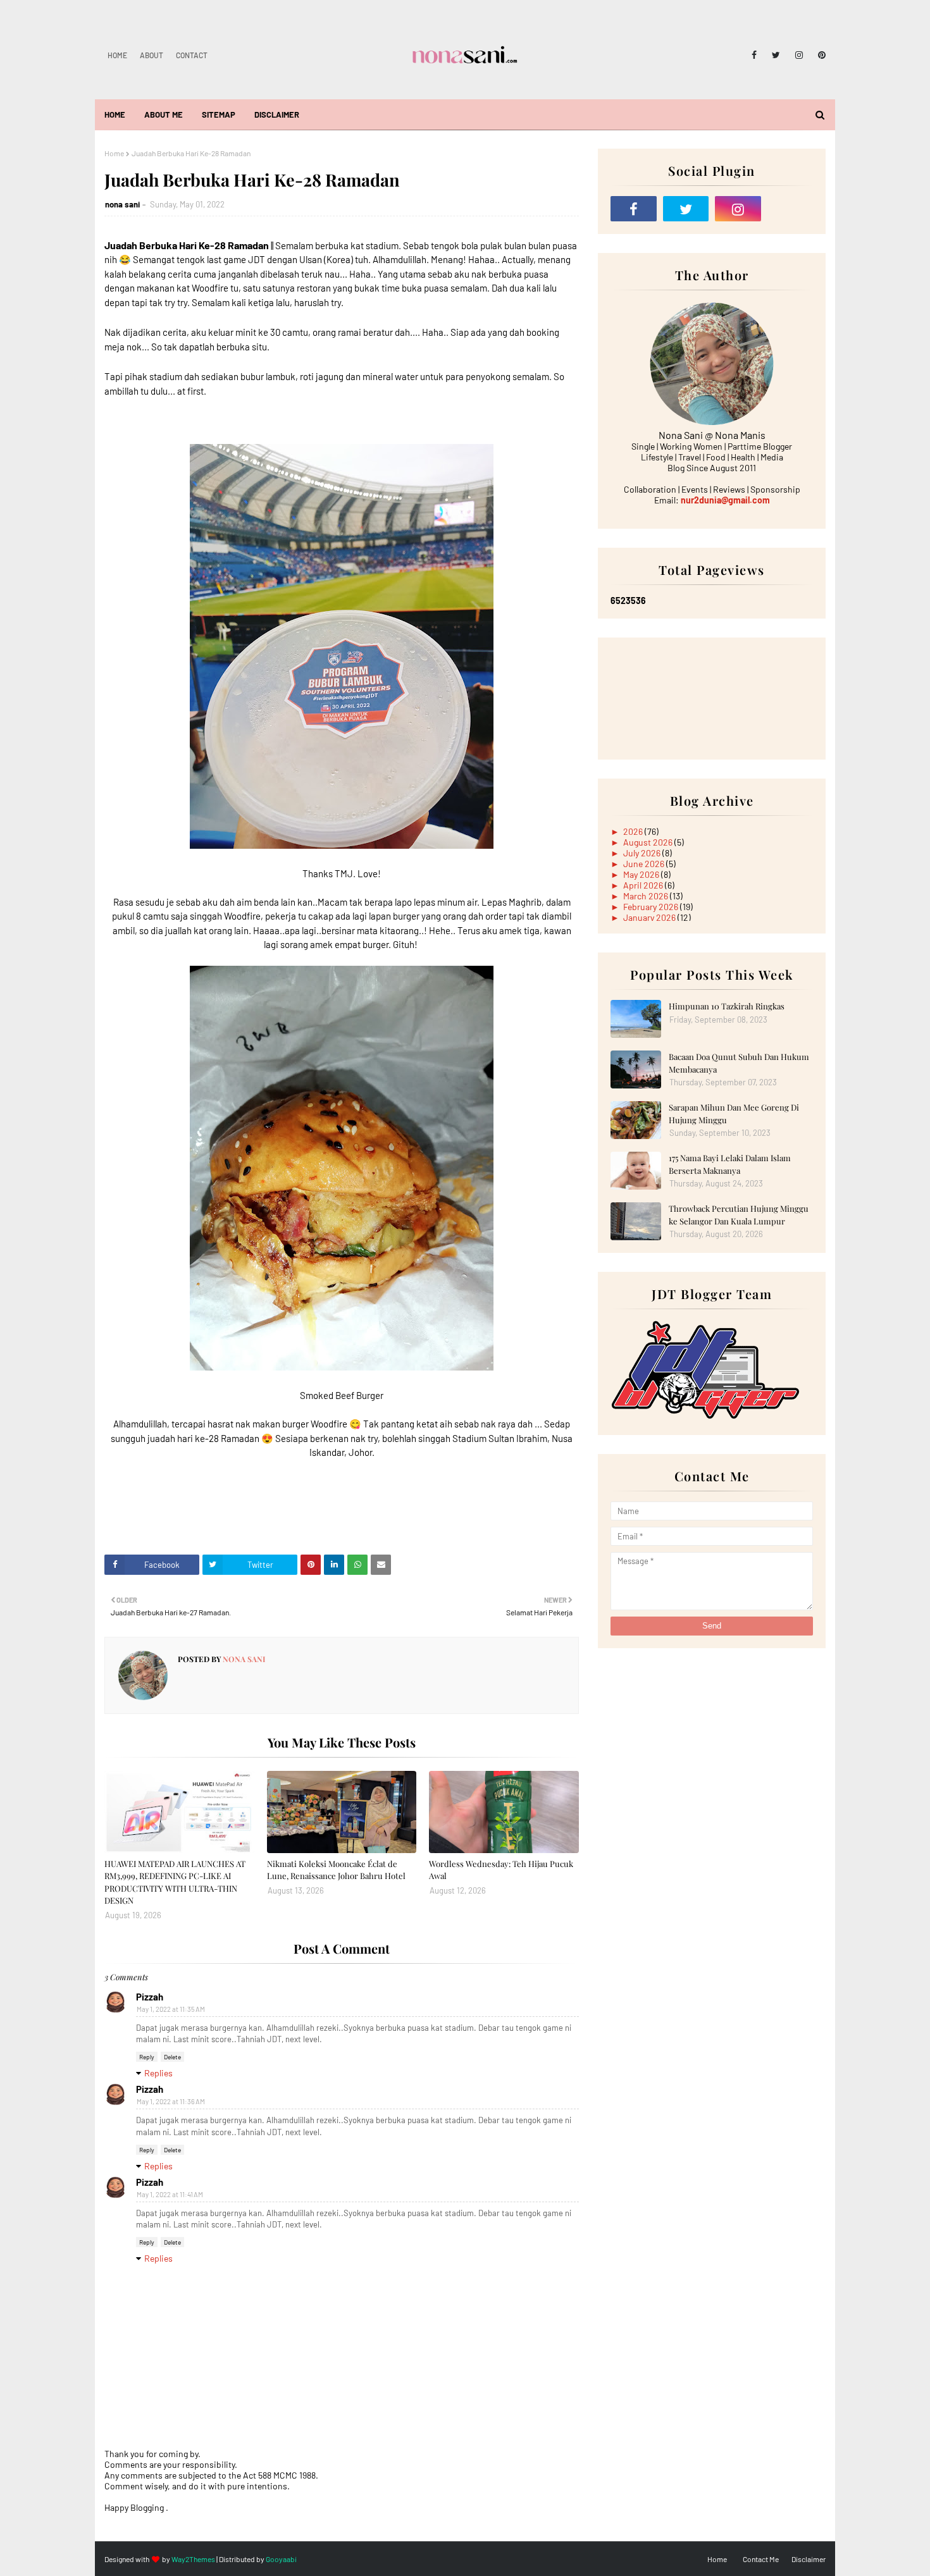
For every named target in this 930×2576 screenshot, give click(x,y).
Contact (192, 55)
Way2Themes (193, 2559)
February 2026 (652, 907)
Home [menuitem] (115, 114)
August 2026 (649, 842)
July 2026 (643, 853)
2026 (634, 831)
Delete (172, 2057)
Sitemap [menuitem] (219, 114)
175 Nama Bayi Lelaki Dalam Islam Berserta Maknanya (730, 1164)
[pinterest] (820, 55)
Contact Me (761, 2559)
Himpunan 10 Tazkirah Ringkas (727, 1006)
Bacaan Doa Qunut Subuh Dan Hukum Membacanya (739, 1063)
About (152, 55)
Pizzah (150, 1997)
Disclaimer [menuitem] (277, 114)
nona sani (122, 204)
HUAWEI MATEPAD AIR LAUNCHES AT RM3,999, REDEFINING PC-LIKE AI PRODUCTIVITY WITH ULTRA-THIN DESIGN (175, 1882)
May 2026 (642, 874)
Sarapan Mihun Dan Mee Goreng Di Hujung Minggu (734, 1113)
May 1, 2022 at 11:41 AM (170, 2194)
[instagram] (799, 55)
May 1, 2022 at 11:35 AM (171, 2009)
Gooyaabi (281, 2559)
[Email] (790, 209)
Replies (158, 2073)
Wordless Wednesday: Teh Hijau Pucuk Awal (501, 1870)
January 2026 (650, 917)
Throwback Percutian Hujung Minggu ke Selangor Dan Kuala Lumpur (739, 1215)
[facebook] (754, 55)
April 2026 (644, 885)
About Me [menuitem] (164, 114)
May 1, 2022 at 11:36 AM (171, 2101)
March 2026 (647, 896)
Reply (147, 2057)
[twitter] (776, 55)
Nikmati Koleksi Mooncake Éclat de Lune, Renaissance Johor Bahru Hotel (336, 1870)
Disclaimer (809, 2559)
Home (117, 55)
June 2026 (645, 864)
